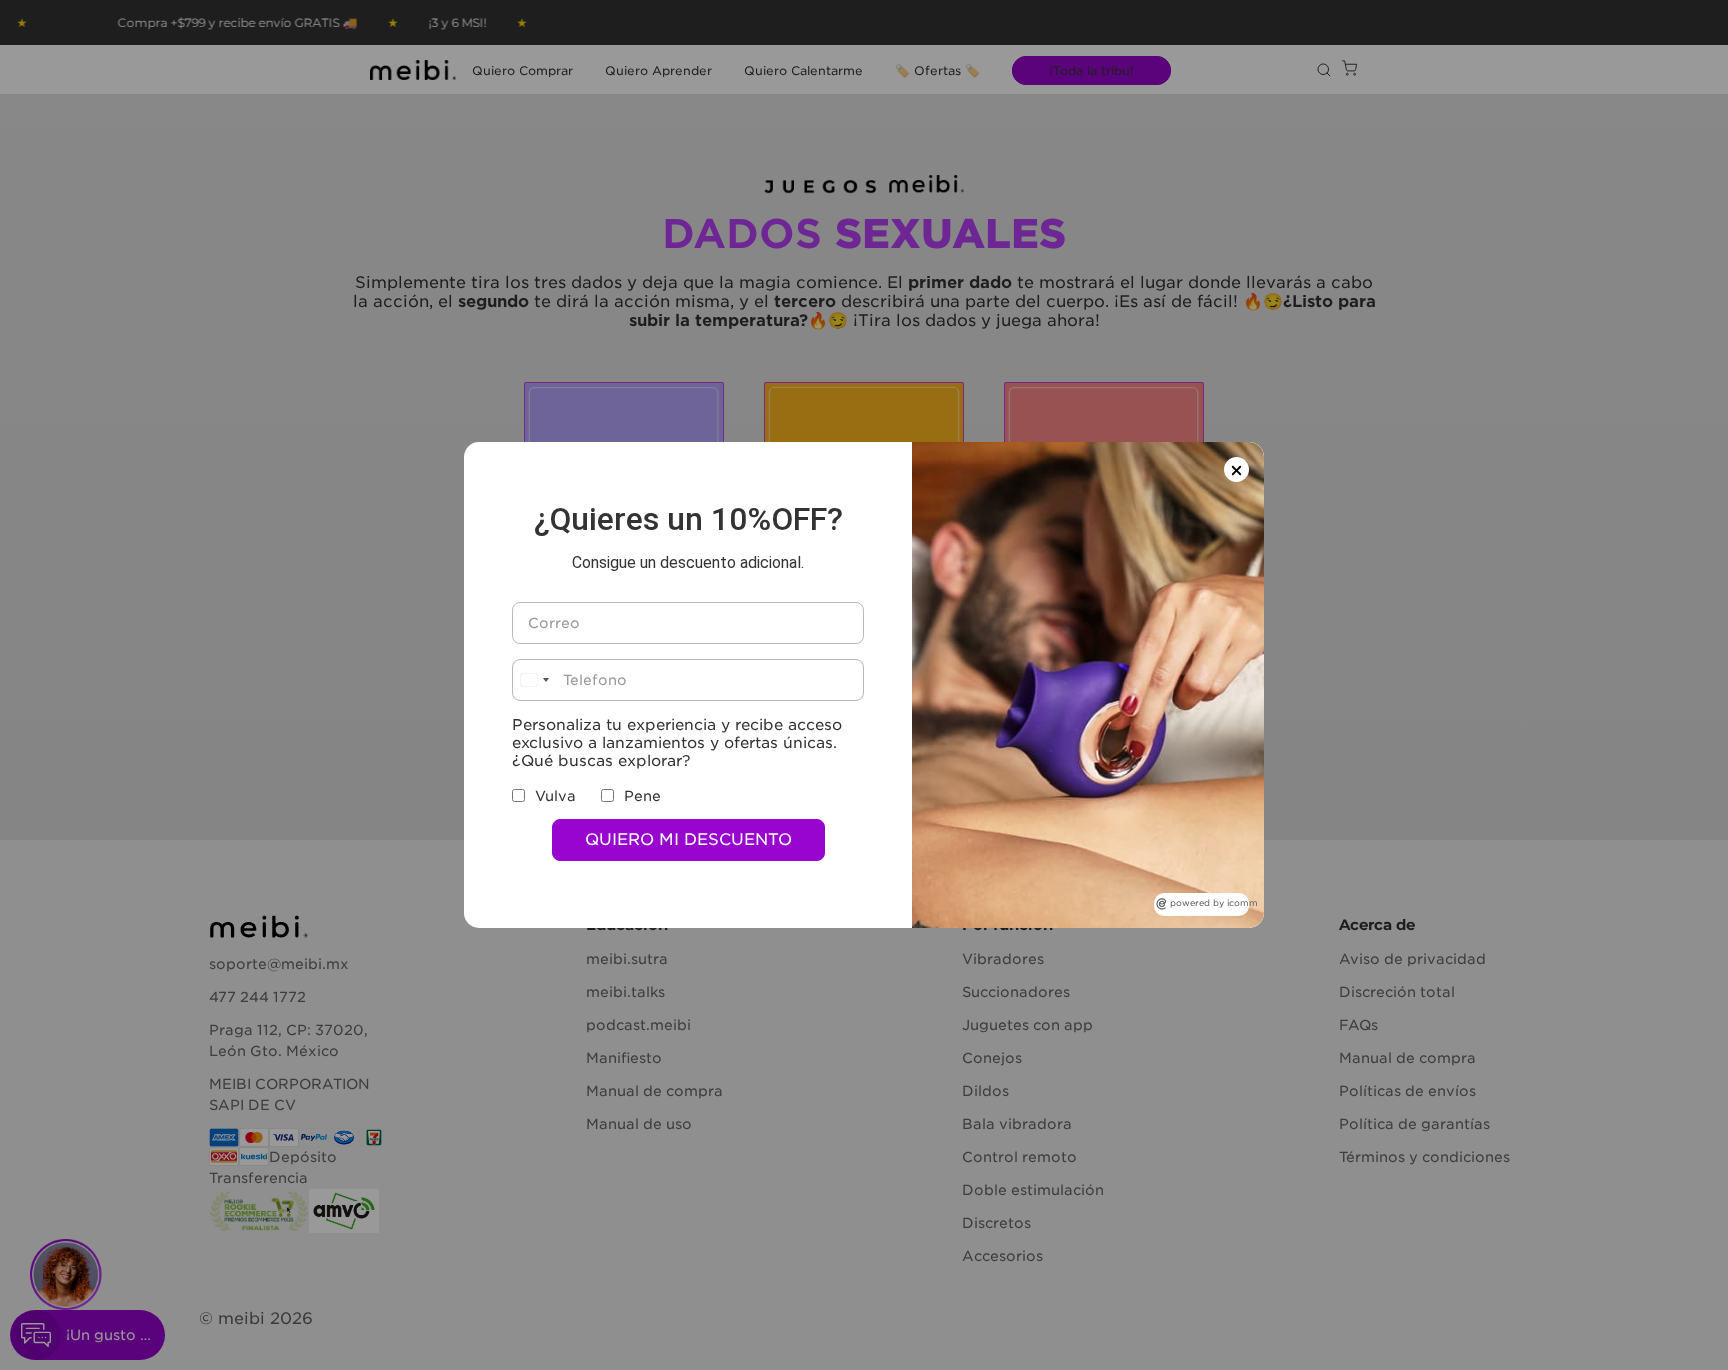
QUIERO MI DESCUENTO (688, 839)
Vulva (555, 796)
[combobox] (534, 680)
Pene (642, 796)
